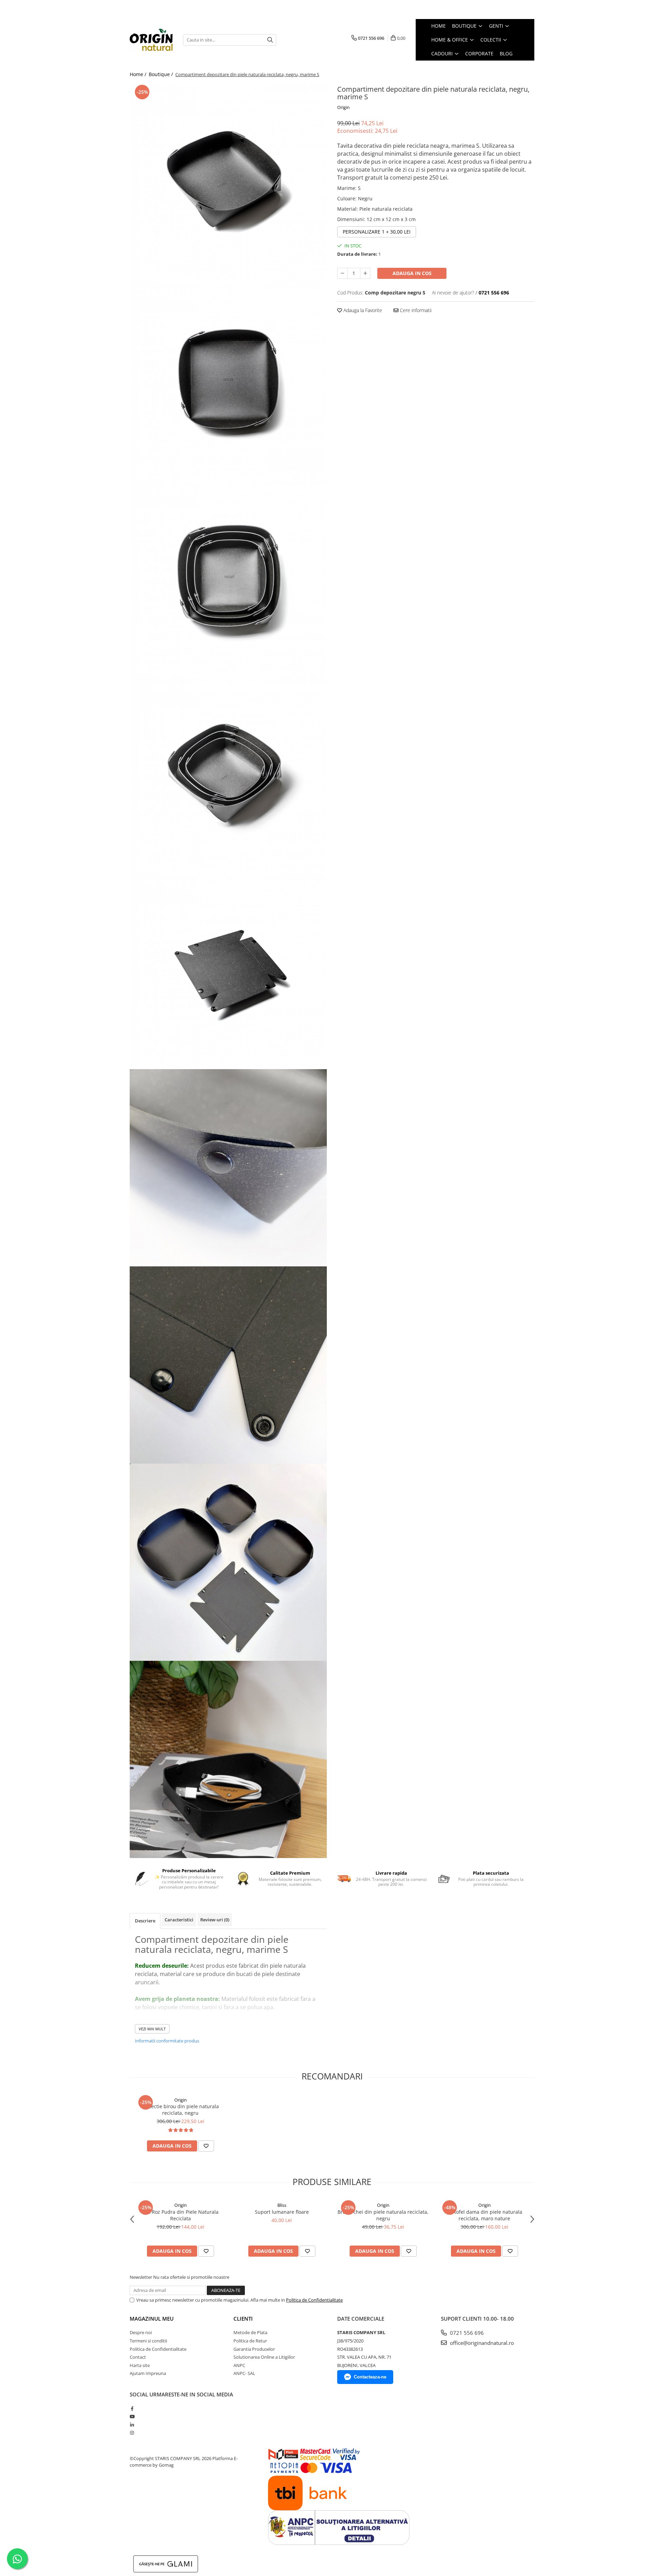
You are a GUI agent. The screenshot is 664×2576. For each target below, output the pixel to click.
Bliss (282, 2205)
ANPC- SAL (244, 2373)
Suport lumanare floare (282, 2212)
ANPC (239, 2365)
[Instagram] (132, 2433)
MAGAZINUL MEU (152, 2319)
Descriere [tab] (145, 1921)
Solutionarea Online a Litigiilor (264, 2357)
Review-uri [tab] (215, 1920)
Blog (506, 53)
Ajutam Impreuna (148, 2373)
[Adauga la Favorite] (206, 2146)
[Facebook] (132, 2409)
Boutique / (162, 74)
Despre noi (141, 2332)
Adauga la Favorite (362, 310)
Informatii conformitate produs (167, 2041)
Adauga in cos (412, 273)
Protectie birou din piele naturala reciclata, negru (180, 2110)
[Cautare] (270, 40)
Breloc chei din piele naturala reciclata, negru (383, 2215)
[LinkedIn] (132, 2425)
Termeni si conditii (148, 2341)
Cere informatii (415, 310)
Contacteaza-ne (370, 2377)
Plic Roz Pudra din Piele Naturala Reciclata (181, 2215)
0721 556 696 (466, 2333)
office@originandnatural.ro (481, 2343)
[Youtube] (132, 2416)
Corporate (479, 53)
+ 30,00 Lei (377, 232)
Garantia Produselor (254, 2349)
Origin (343, 107)
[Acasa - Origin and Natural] (151, 40)
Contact (138, 2357)
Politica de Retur (250, 2341)
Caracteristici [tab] (179, 1920)
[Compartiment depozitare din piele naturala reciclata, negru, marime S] (228, 182)
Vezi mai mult (152, 2029)
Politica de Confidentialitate (314, 2300)
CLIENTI (243, 2319)
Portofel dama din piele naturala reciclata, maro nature (485, 2215)
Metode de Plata (250, 2332)
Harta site (140, 2365)
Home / (139, 74)
